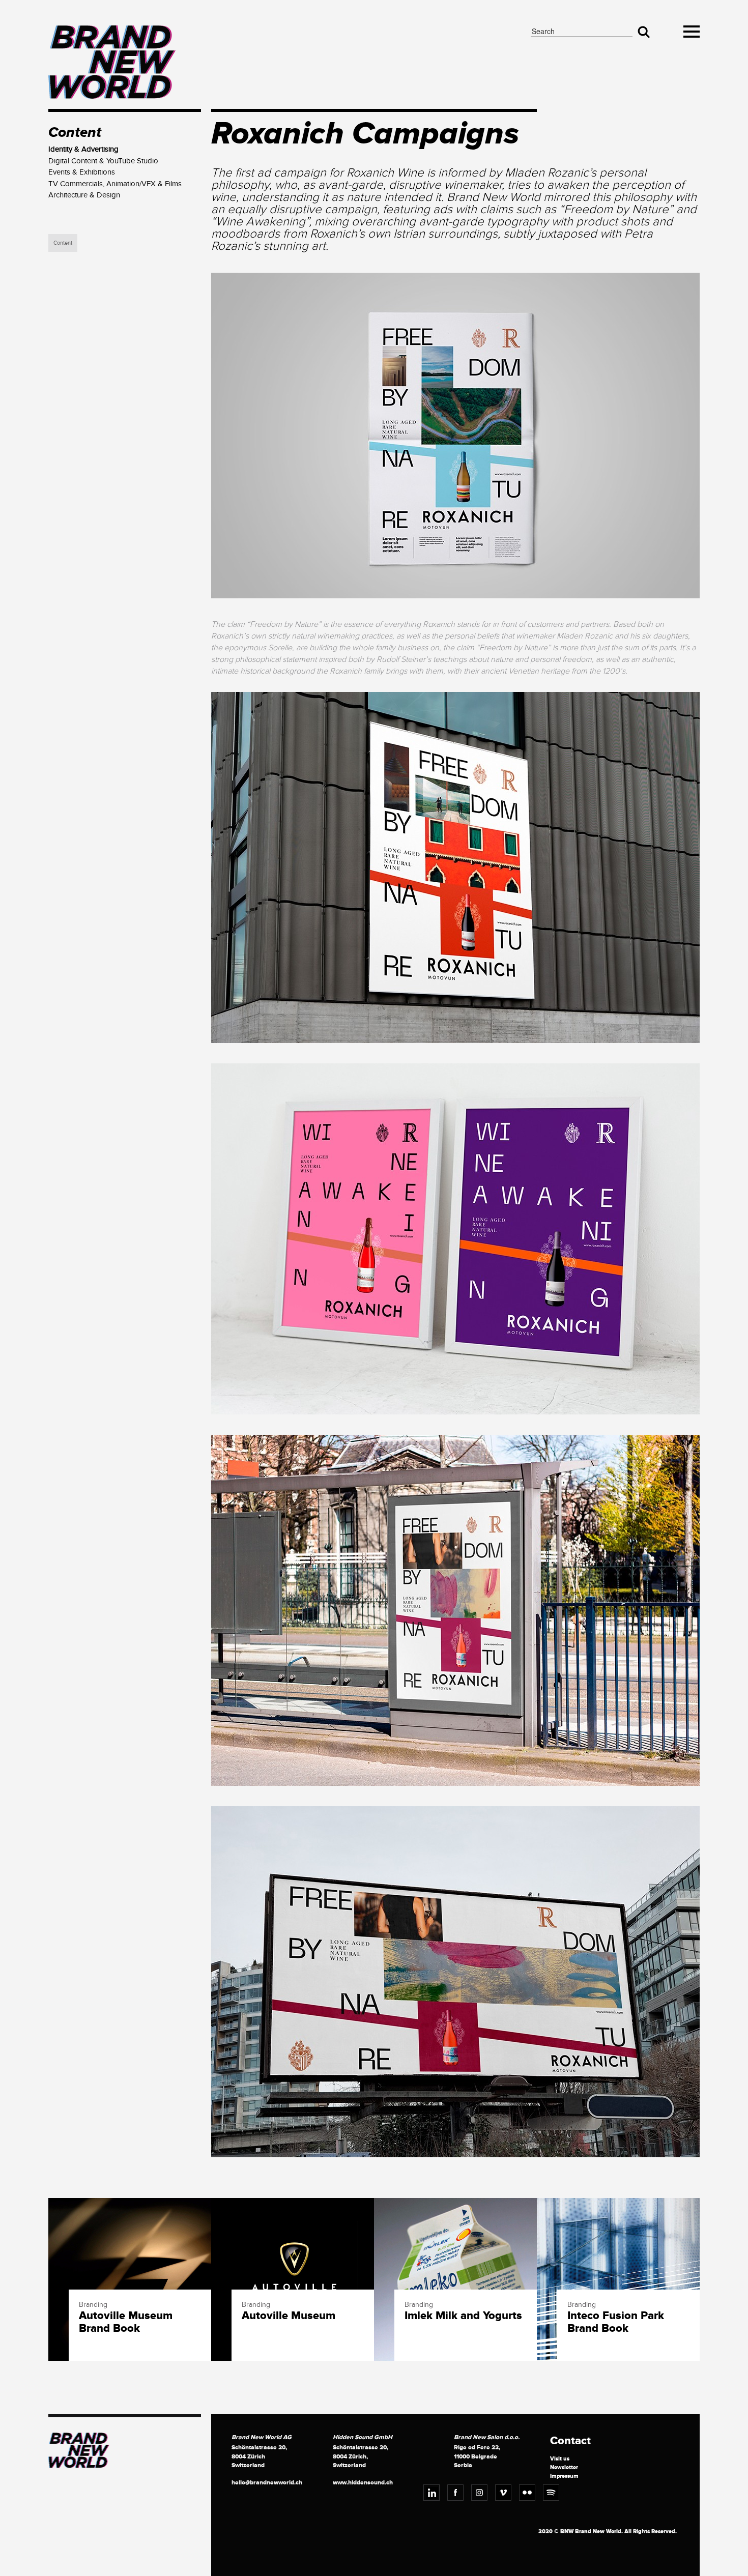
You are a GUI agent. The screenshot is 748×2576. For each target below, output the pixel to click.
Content (63, 243)
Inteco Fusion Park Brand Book (616, 2322)
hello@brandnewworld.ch (267, 2483)
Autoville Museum (289, 2316)
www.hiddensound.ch (363, 2483)
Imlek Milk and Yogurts (463, 2316)
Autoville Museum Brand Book (126, 2322)
